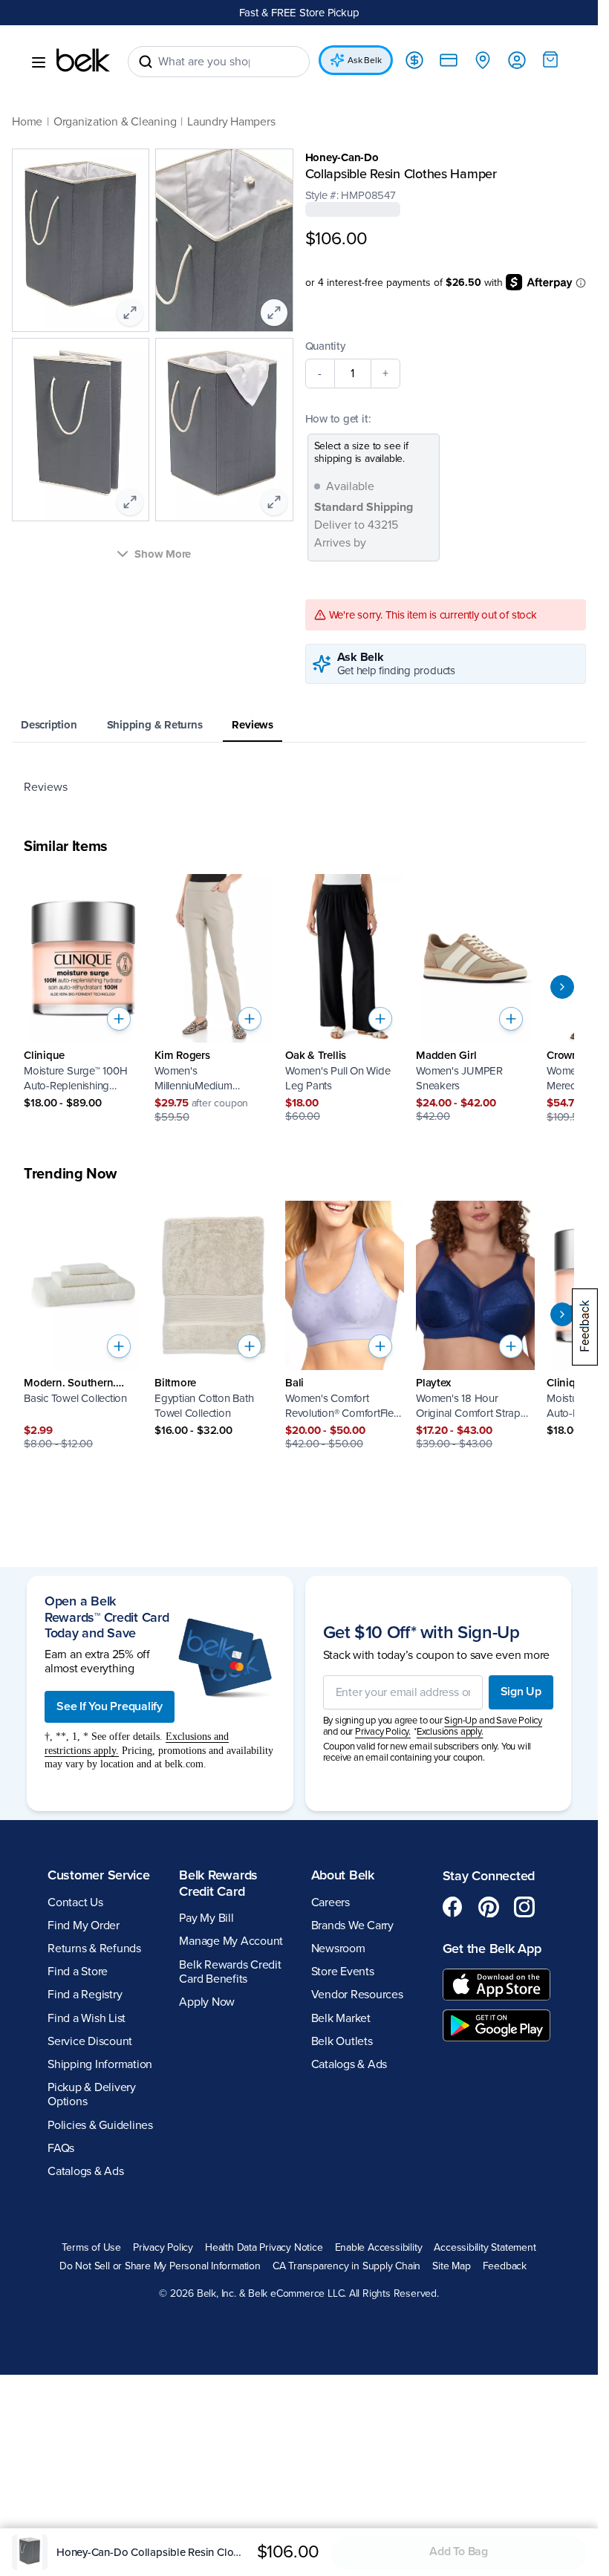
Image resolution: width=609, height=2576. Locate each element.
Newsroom (338, 1949)
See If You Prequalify (110, 1706)
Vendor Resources (357, 1995)
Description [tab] (49, 725)
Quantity (325, 346)
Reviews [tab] (252, 725)
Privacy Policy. (383, 1732)
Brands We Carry (352, 1926)
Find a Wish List (87, 2018)
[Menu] (39, 62)
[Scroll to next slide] (562, 987)
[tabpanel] (299, 787)
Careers (330, 1902)
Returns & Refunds (94, 1949)
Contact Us (75, 1902)
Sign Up (521, 1692)
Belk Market (341, 2018)
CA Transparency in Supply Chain (347, 2266)
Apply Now (207, 2002)
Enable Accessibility (379, 2248)
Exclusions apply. (450, 1732)
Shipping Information (100, 2064)
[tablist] (299, 726)
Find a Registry (85, 1995)
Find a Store (78, 1972)
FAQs (61, 2148)
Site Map (451, 2266)
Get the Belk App (492, 1949)
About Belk (343, 1875)
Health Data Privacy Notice (264, 2248)
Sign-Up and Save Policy (493, 1721)
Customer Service (99, 1875)
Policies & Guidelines (100, 2125)
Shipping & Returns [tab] (155, 725)
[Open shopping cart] (550, 59)
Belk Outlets (342, 2041)
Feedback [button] (505, 2266)
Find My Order (84, 1926)
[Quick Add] (119, 1019)
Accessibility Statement (485, 2248)
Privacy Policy (163, 2248)
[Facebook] (453, 1907)
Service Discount (90, 2041)
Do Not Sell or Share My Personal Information (160, 2266)
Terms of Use (91, 2248)
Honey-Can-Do (342, 157)
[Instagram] (524, 1907)
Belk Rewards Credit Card (218, 1883)
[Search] (146, 62)
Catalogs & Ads (86, 2171)
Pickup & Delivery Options (92, 2094)
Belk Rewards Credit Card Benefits (230, 1972)
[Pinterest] (489, 1907)
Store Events (343, 1972)
